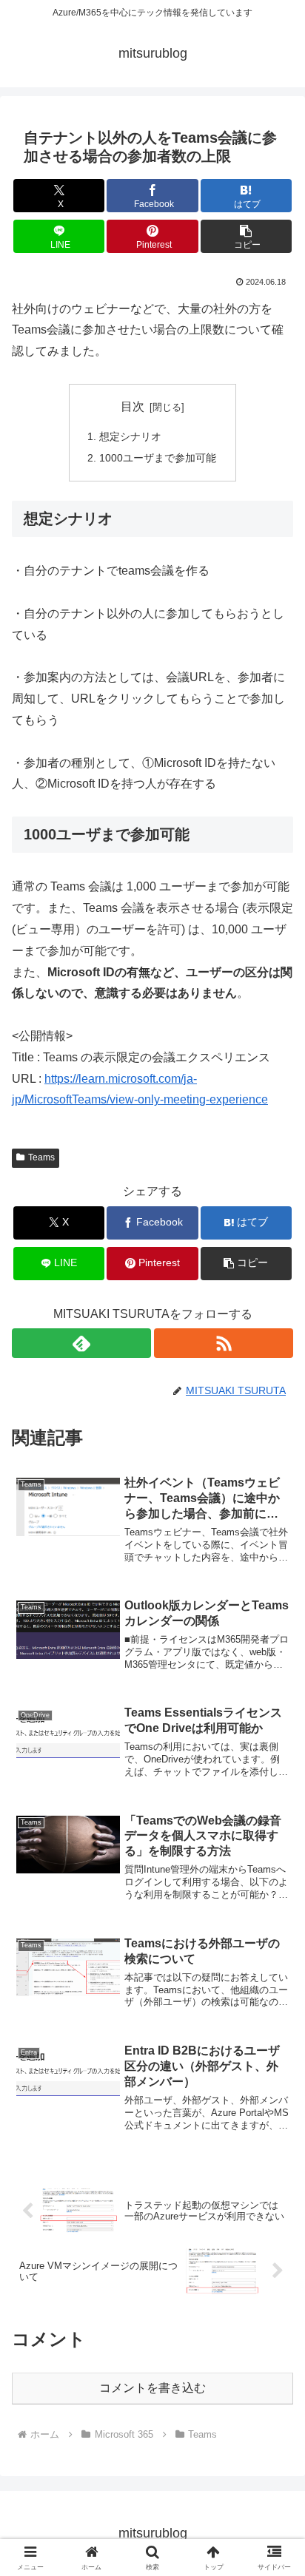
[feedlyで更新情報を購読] (81, 1343)
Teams (41, 1157)
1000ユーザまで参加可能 (158, 458)
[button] (247, 236)
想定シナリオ (130, 436)
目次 (133, 406)
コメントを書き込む (152, 2388)
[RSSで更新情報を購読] (224, 1343)
